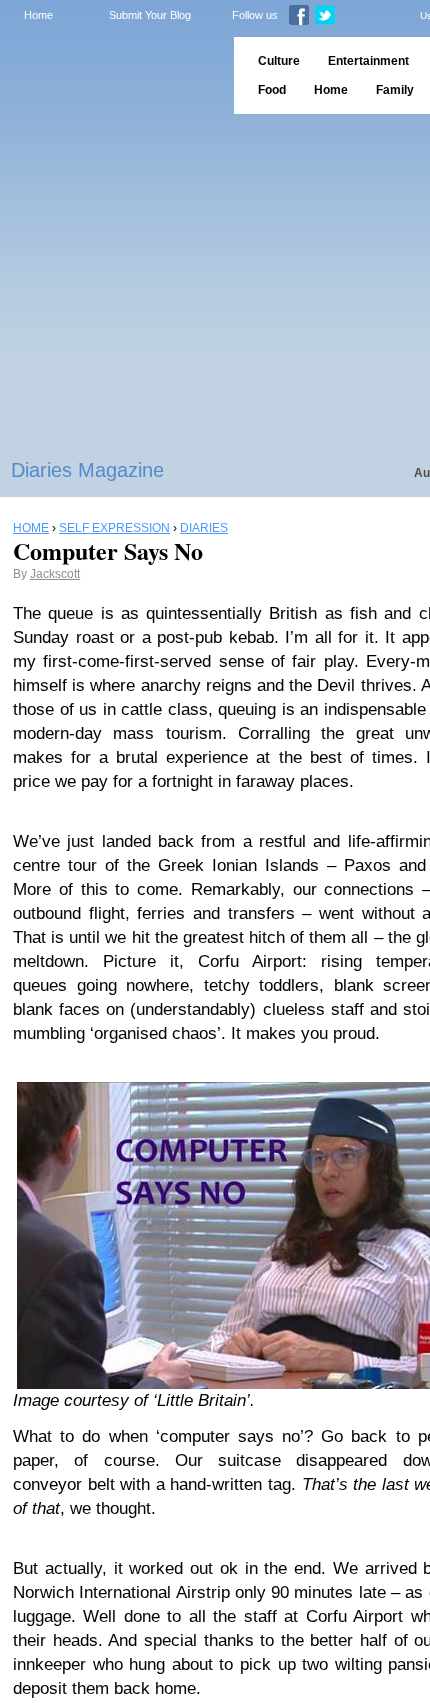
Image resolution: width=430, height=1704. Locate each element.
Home (38, 15)
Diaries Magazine (87, 470)
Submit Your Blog (150, 15)
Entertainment (368, 61)
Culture (279, 61)
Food (272, 90)
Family (395, 90)
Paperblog (110, 75)
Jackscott (55, 574)
